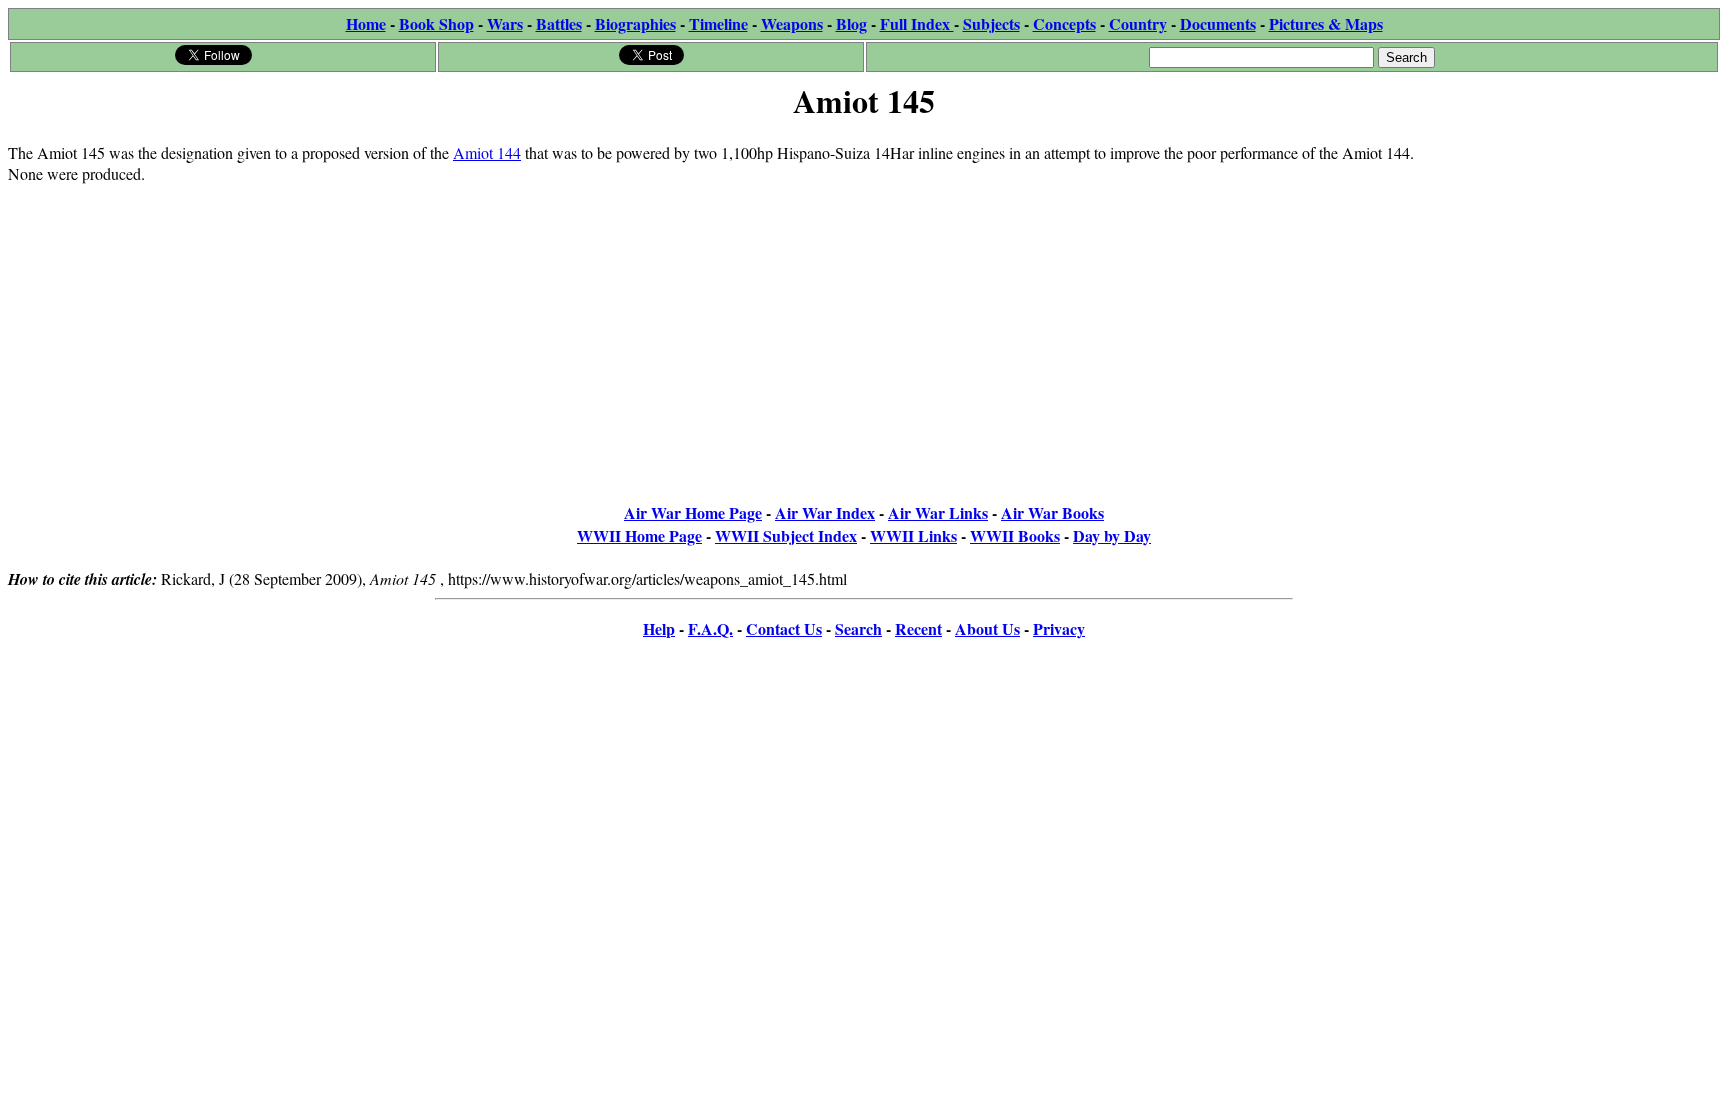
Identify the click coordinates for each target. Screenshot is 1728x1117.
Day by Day (1112, 535)
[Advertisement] (1569, 252)
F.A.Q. (710, 628)
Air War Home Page (693, 512)
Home (366, 23)
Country (1138, 23)
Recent (918, 628)
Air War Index (825, 512)
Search (858, 628)
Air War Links (938, 512)
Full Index (917, 23)
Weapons (792, 23)
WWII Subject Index (786, 535)
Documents (1218, 23)
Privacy (1059, 628)
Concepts (1064, 23)
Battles (559, 23)
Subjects (991, 23)
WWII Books (1015, 535)
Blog (851, 23)
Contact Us (784, 628)
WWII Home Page (639, 535)
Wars (505, 23)
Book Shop (436, 23)
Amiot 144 (487, 152)
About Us (987, 628)
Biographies (635, 23)
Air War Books (1052, 512)
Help (659, 628)
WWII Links (913, 535)
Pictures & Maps (1326, 23)
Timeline (718, 23)
